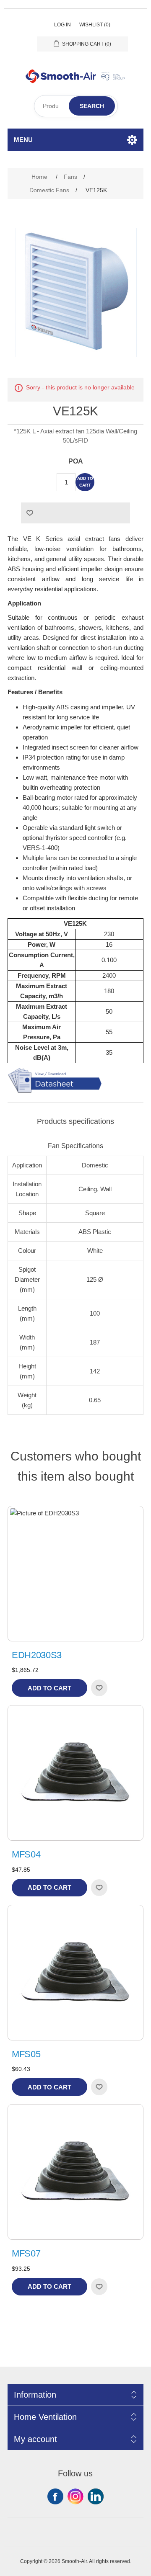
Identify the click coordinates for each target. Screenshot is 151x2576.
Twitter (75, 2496)
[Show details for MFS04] (75, 1773)
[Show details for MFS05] (75, 1973)
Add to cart (85, 482)
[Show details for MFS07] (75, 2172)
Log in (62, 25)
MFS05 (26, 2054)
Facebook (55, 2496)
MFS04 (26, 1854)
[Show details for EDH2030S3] (75, 1574)
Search (92, 106)
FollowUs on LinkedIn (96, 2496)
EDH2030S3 (37, 1655)
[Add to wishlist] (99, 1688)
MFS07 (26, 2253)
